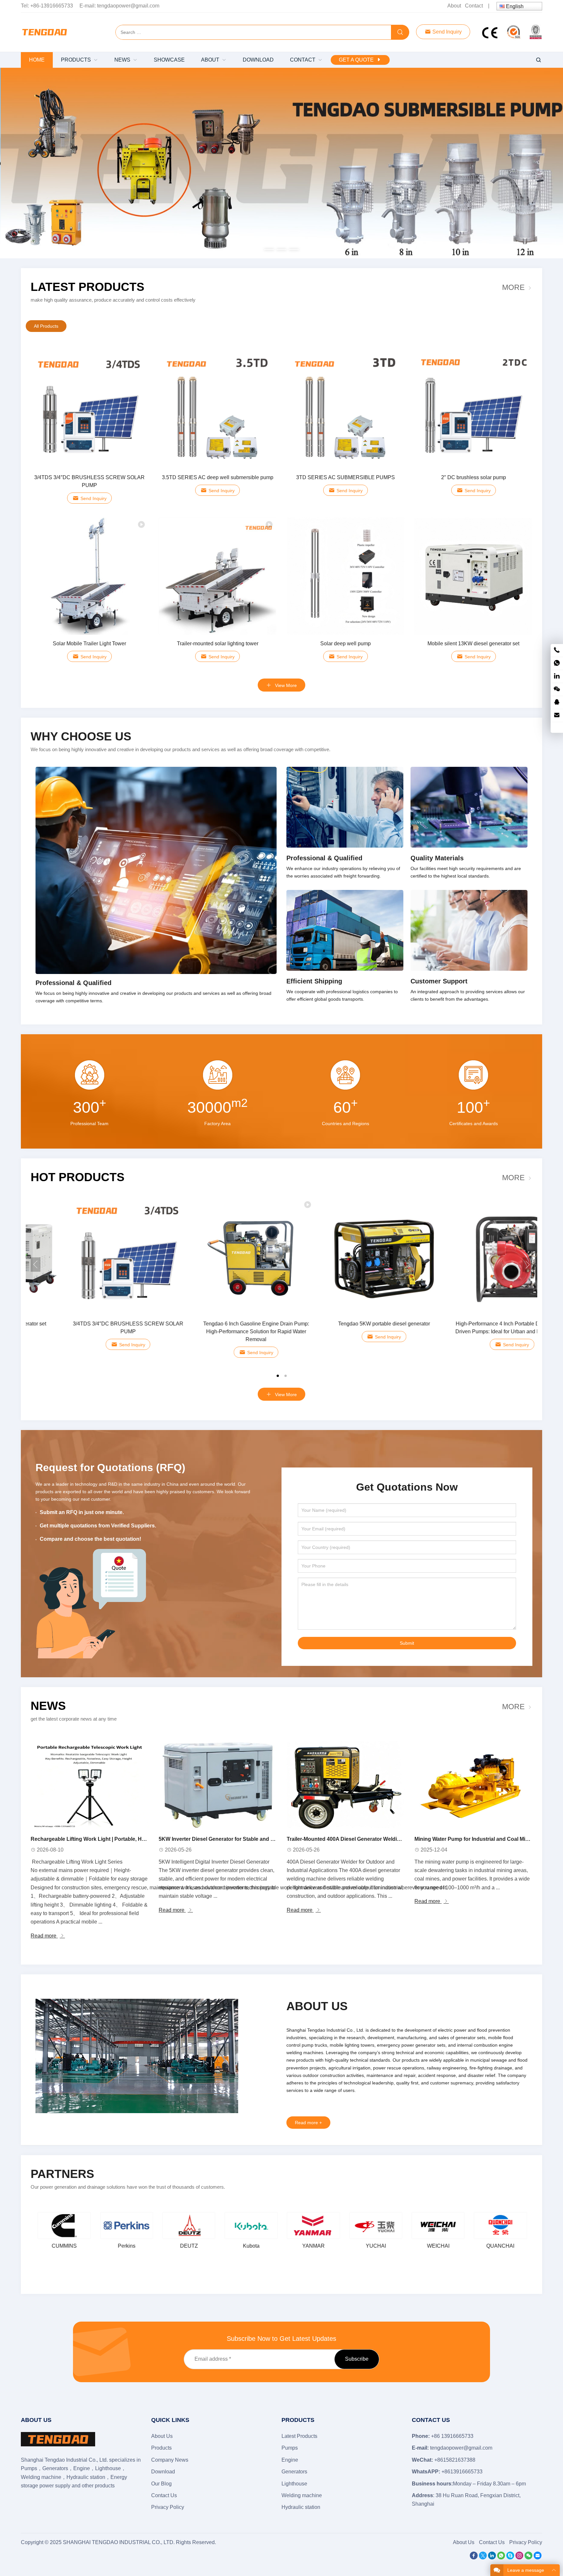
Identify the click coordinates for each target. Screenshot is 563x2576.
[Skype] (510, 2558)
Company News (170, 2460)
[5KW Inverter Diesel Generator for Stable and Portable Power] (217, 1785)
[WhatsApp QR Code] (557, 663)
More (513, 287)
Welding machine (302, 2495)
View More (285, 685)
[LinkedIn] (492, 2558)
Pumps (290, 2448)
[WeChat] (528, 2558)
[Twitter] (483, 2558)
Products (161, 2448)
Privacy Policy (168, 2507)
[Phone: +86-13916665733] (557, 650)
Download (163, 2472)
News (48, 1706)
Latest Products (87, 287)
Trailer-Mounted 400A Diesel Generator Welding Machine (356, 1839)
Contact (474, 6)
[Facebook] (474, 2558)
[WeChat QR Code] (557, 689)
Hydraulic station (301, 2507)
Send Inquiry (446, 32)
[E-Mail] (538, 2558)
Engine (290, 2460)
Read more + (308, 2123)
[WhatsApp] (501, 2558)
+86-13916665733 (52, 6)
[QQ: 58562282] (557, 702)
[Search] (400, 33)
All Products (46, 326)
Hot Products (78, 1177)
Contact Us (164, 2495)
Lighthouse (294, 2484)
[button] (269, 248)
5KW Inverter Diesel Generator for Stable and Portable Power (233, 1839)
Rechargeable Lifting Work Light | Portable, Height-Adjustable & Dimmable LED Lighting (139, 1839)
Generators (294, 2472)
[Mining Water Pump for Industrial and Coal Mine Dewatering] (473, 1785)
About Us (162, 2436)
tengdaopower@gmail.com (128, 6)
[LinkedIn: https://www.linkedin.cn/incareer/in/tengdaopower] (557, 676)
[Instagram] (519, 2558)
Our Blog (161, 2484)
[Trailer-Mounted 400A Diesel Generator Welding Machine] (346, 1785)
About (454, 6)
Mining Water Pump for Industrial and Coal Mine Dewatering (488, 1839)
